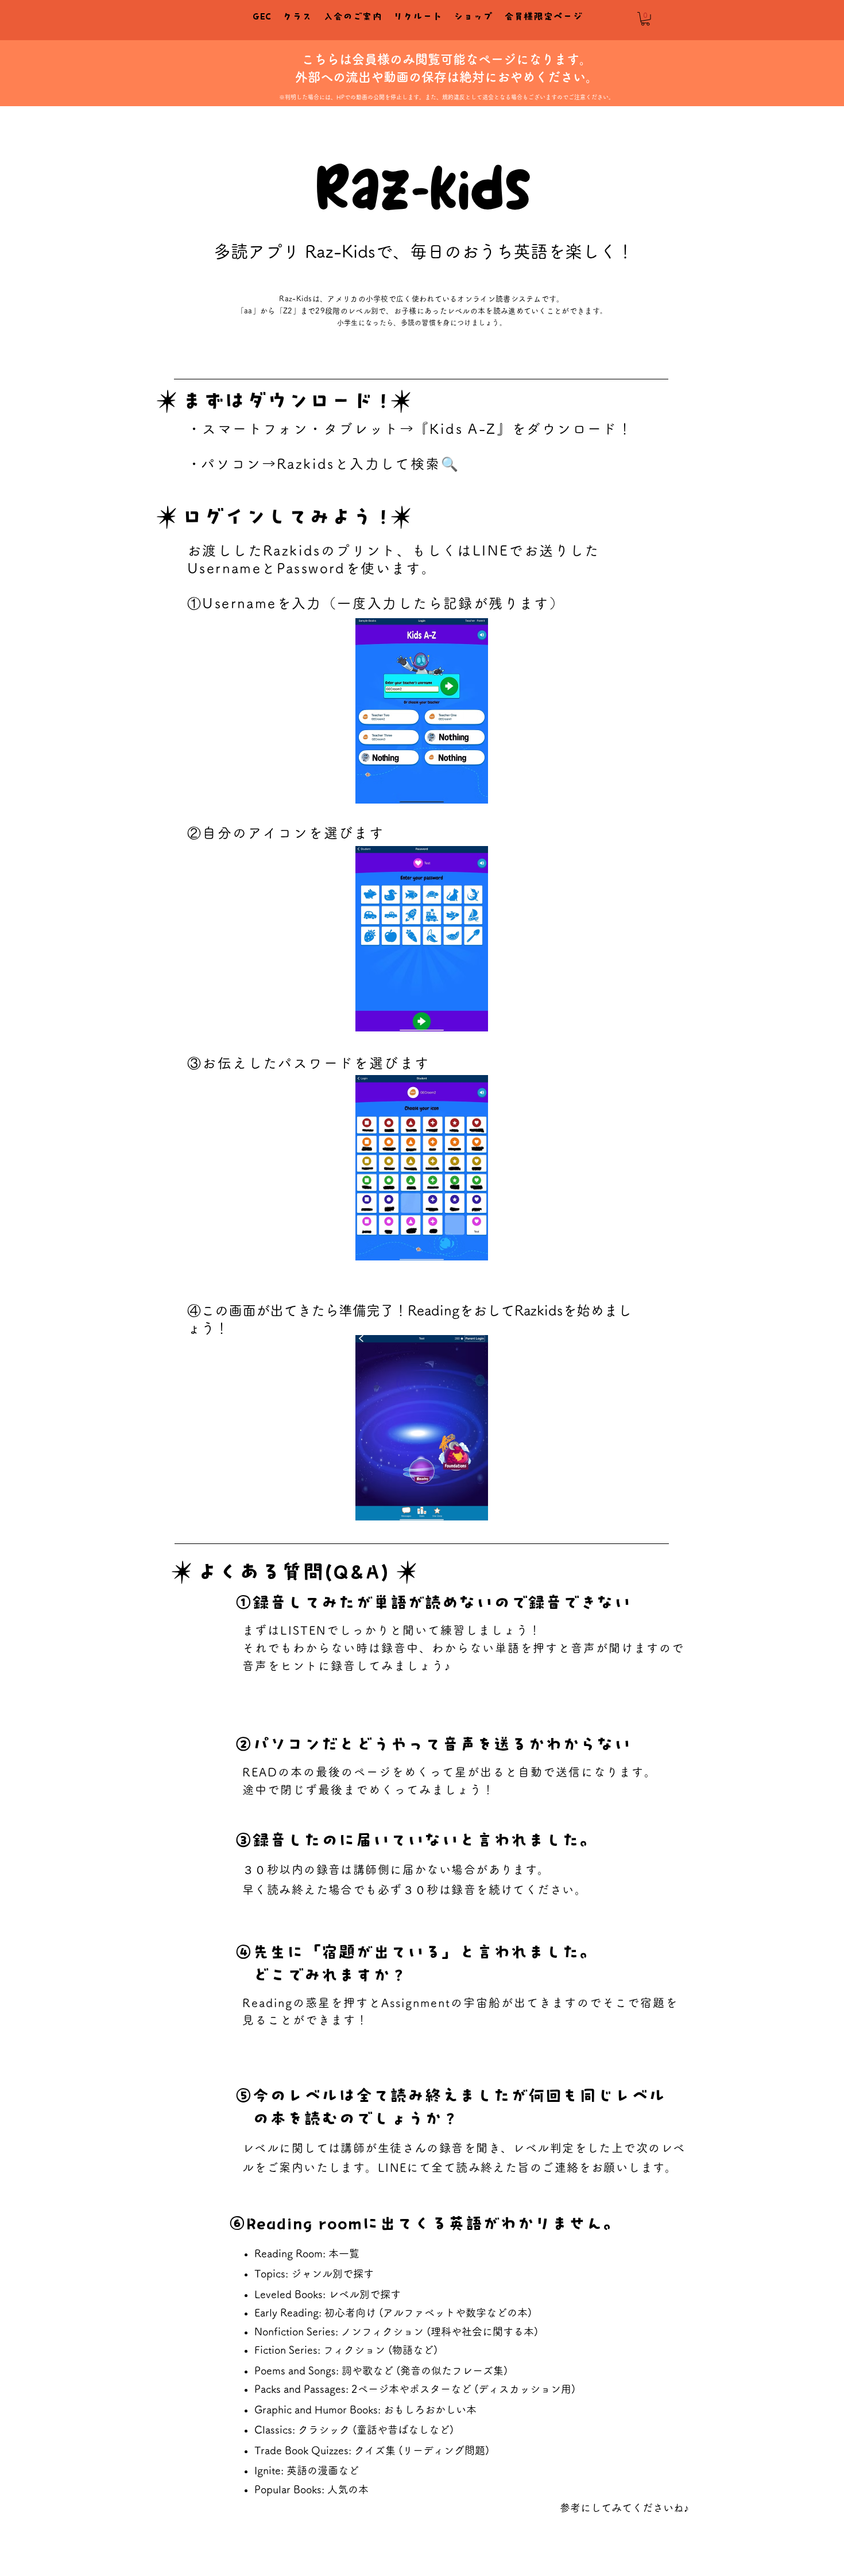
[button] (645, 19)
